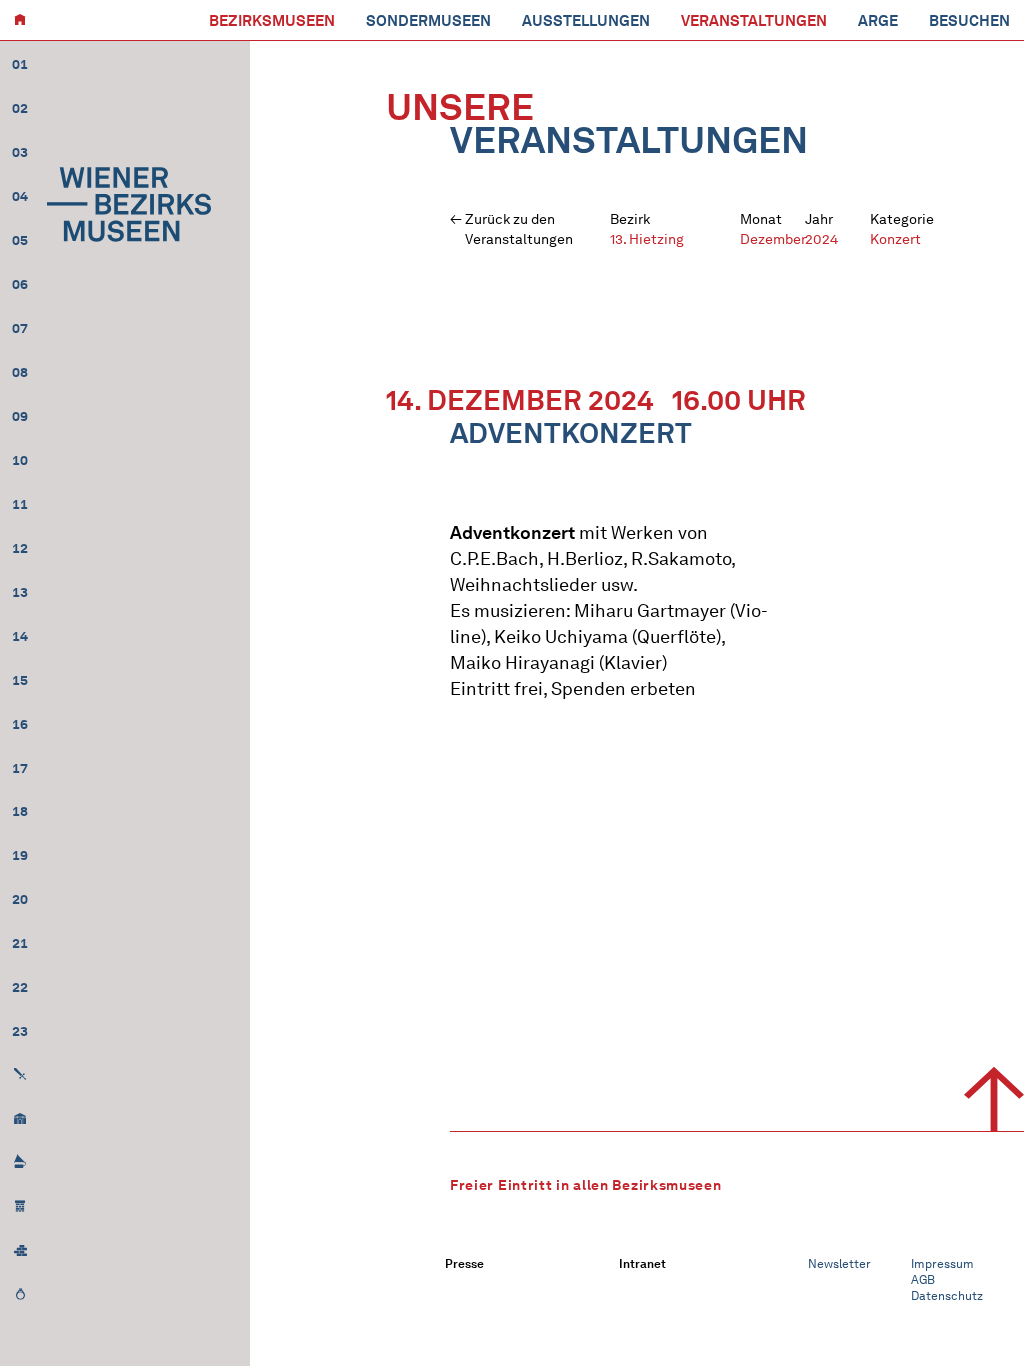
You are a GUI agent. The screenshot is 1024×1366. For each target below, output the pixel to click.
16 (20, 724)
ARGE (878, 21)
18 (20, 811)
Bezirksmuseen (272, 21)
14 (20, 636)
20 (20, 899)
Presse (464, 1263)
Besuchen (969, 21)
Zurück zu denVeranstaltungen (519, 229)
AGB (923, 1279)
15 (20, 680)
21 (20, 943)
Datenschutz (947, 1295)
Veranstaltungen (754, 21)
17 (20, 768)
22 (20, 987)
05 (20, 240)
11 (20, 504)
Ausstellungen (586, 21)
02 (20, 108)
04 (20, 196)
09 (20, 416)
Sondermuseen (428, 21)
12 (20, 548)
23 (20, 1031)
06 (20, 284)
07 (20, 328)
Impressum (942, 1263)
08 (20, 372)
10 (20, 460)
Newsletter (839, 1263)
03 (20, 152)
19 (20, 855)
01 (20, 64)
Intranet (642, 1263)
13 (20, 592)
